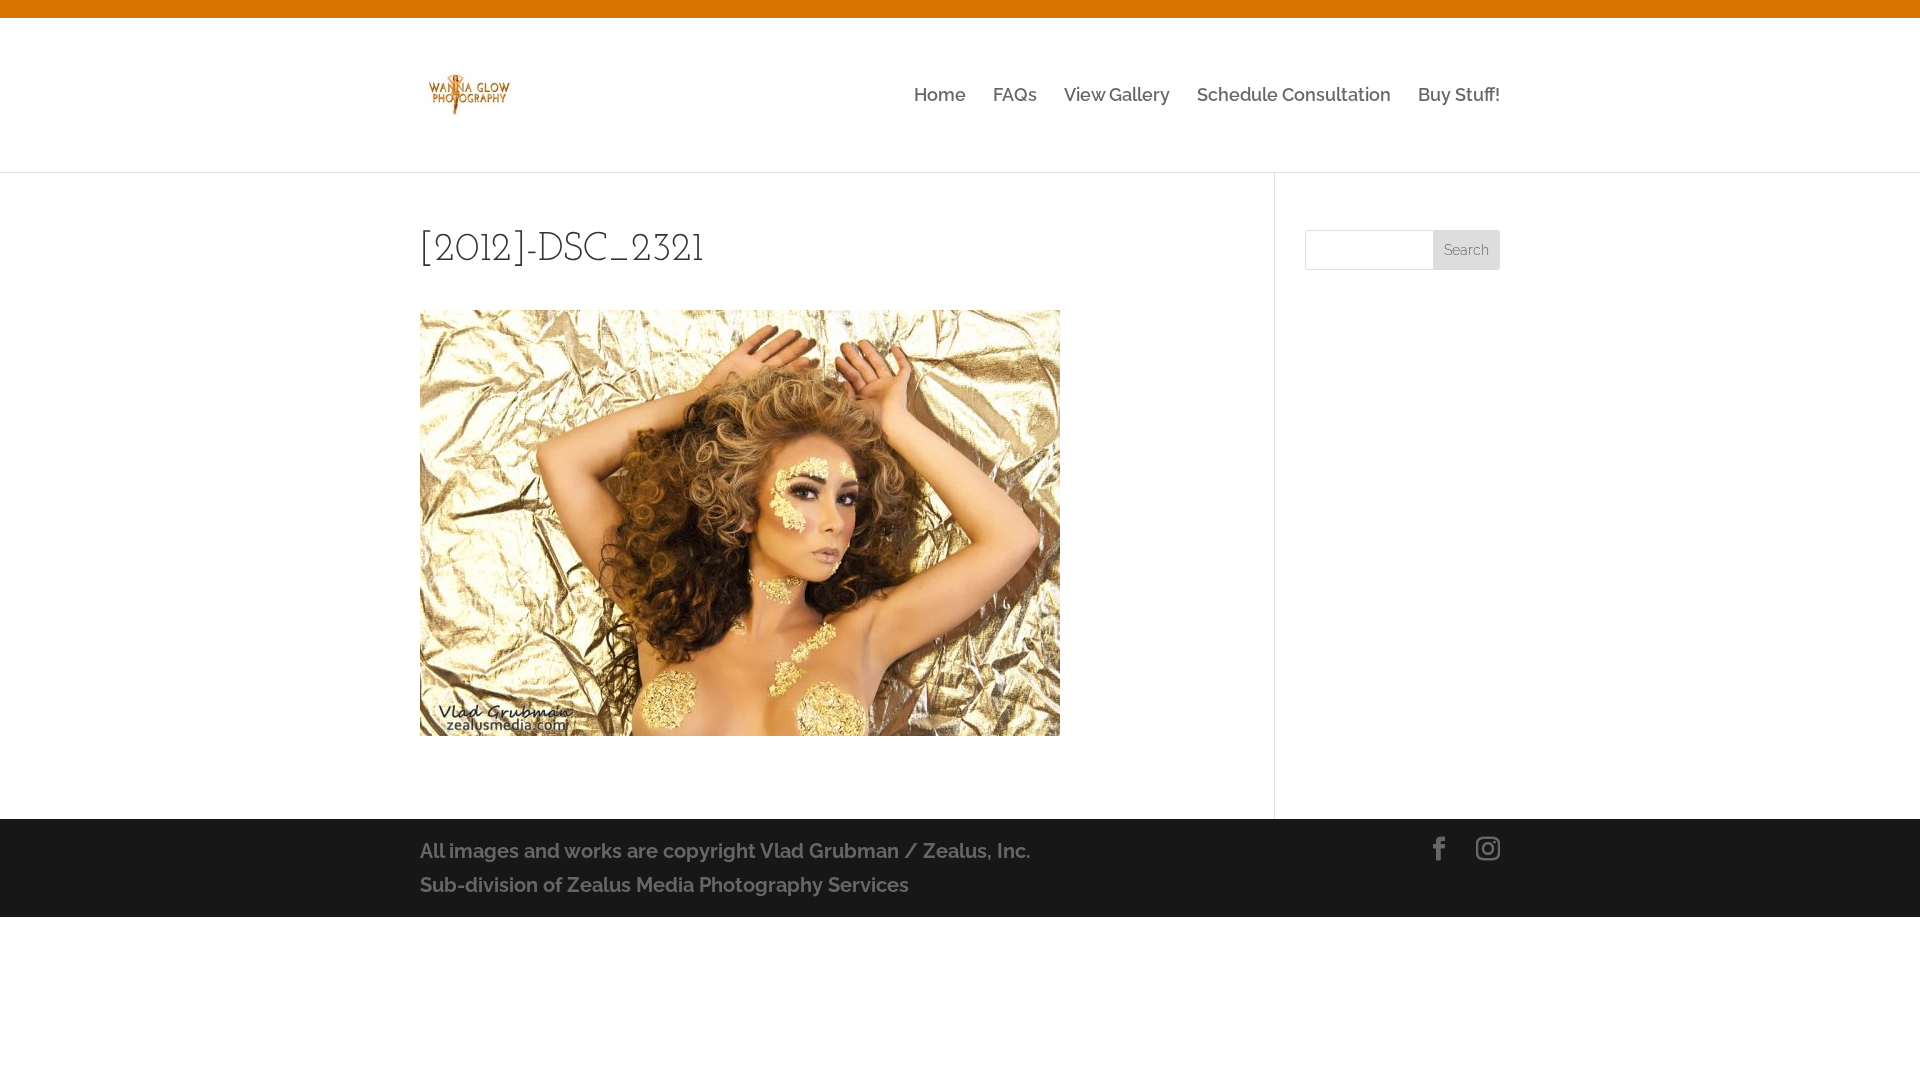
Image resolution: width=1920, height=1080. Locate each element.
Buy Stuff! (1459, 96)
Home (940, 96)
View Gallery (1117, 96)
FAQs (1015, 96)
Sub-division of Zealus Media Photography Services (664, 885)
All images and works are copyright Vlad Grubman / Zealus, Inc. (725, 851)
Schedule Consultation (1294, 96)
